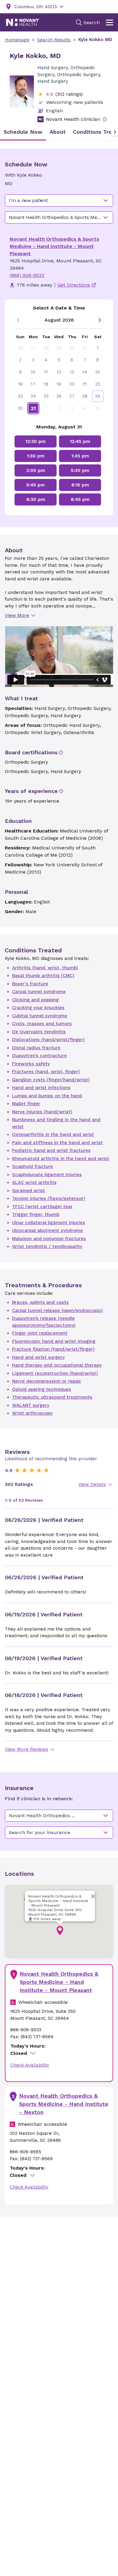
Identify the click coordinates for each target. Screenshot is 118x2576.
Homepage (17, 40)
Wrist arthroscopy (32, 1413)
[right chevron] (100, 320)
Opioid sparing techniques (42, 1389)
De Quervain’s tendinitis (39, 1032)
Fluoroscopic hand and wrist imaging (54, 1341)
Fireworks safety (31, 1064)
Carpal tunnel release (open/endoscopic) (57, 1310)
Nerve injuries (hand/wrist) (42, 1112)
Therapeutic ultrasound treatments (52, 1397)
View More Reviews (26, 1749)
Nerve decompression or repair (47, 1381)
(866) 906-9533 (27, 275)
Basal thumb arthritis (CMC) (43, 976)
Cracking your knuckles (38, 1008)
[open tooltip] (105, 119)
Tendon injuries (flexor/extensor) (49, 1198)
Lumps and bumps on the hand (47, 1096)
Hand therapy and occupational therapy (57, 1365)
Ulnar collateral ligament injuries (49, 1223)
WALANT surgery (31, 1405)
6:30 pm (36, 499)
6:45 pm (80, 499)
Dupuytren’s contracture (39, 1056)
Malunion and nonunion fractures (49, 1239)
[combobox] (59, 200)
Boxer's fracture (30, 984)
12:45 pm (80, 441)
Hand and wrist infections (41, 1088)
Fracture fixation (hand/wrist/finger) (53, 1349)
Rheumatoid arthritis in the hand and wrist (61, 1159)
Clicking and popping (35, 1000)
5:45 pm (36, 485)
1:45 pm (80, 456)
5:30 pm (80, 470)
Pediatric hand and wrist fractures (51, 1150)
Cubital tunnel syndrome (40, 1016)
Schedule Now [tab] (23, 132)
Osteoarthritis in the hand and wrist (53, 1134)
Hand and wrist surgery (38, 1357)
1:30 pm (36, 456)
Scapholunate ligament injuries (47, 1175)
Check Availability (30, 2065)
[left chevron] (18, 320)
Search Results (54, 40)
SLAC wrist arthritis (34, 1182)
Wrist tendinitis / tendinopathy (47, 1246)
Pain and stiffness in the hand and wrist (57, 1143)
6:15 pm (80, 485)
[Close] (93, 1896)
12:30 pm (36, 441)
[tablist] (59, 132)
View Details (92, 1484)
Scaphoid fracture (33, 1166)
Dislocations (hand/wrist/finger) (48, 1040)
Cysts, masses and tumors (42, 1024)
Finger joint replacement (40, 1333)
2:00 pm (36, 470)
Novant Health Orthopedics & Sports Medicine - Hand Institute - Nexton (64, 2104)
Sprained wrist (29, 1191)
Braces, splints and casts (40, 1302)
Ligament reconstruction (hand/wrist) (55, 1373)
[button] (60, 1931)
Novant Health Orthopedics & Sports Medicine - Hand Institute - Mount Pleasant (54, 246)
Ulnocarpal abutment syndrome (48, 1230)
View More (17, 615)
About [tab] (58, 132)
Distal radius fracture (36, 1048)
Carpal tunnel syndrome (39, 992)
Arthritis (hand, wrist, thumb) (45, 968)
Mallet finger (26, 1104)
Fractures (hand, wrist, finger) (46, 1072)
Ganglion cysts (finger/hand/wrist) (51, 1080)
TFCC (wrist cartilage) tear (42, 1207)
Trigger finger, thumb (36, 1214)
